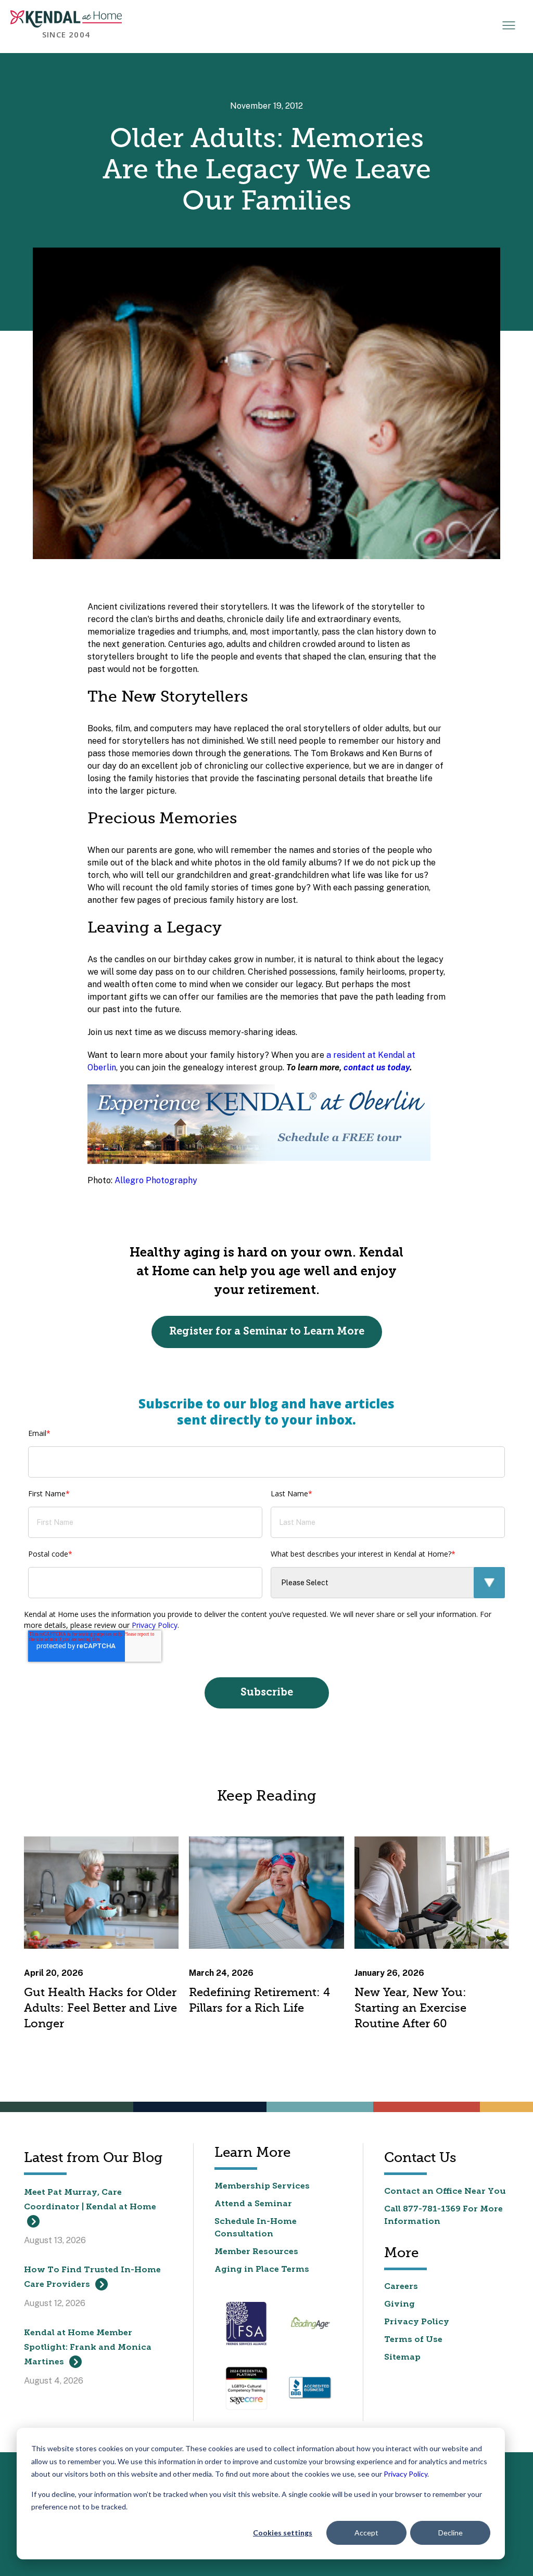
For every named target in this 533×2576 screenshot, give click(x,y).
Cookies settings (283, 2533)
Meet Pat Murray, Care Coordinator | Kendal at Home (90, 2200)
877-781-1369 (432, 2209)
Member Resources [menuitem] (256, 2252)
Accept (366, 2533)
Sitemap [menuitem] (402, 2358)
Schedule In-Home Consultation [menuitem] (256, 2228)
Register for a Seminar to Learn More (267, 1332)
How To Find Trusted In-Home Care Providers (92, 2277)
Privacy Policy (405, 2474)
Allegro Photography (156, 1180)
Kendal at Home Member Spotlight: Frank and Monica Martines (88, 2348)
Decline (450, 2533)
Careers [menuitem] (401, 2287)
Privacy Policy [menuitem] (417, 2322)
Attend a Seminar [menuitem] (253, 2204)
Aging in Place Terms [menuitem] (262, 2270)
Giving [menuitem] (399, 2305)
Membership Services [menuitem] (262, 2186)
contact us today (377, 1067)
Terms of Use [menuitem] (413, 2340)
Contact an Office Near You (445, 2192)
